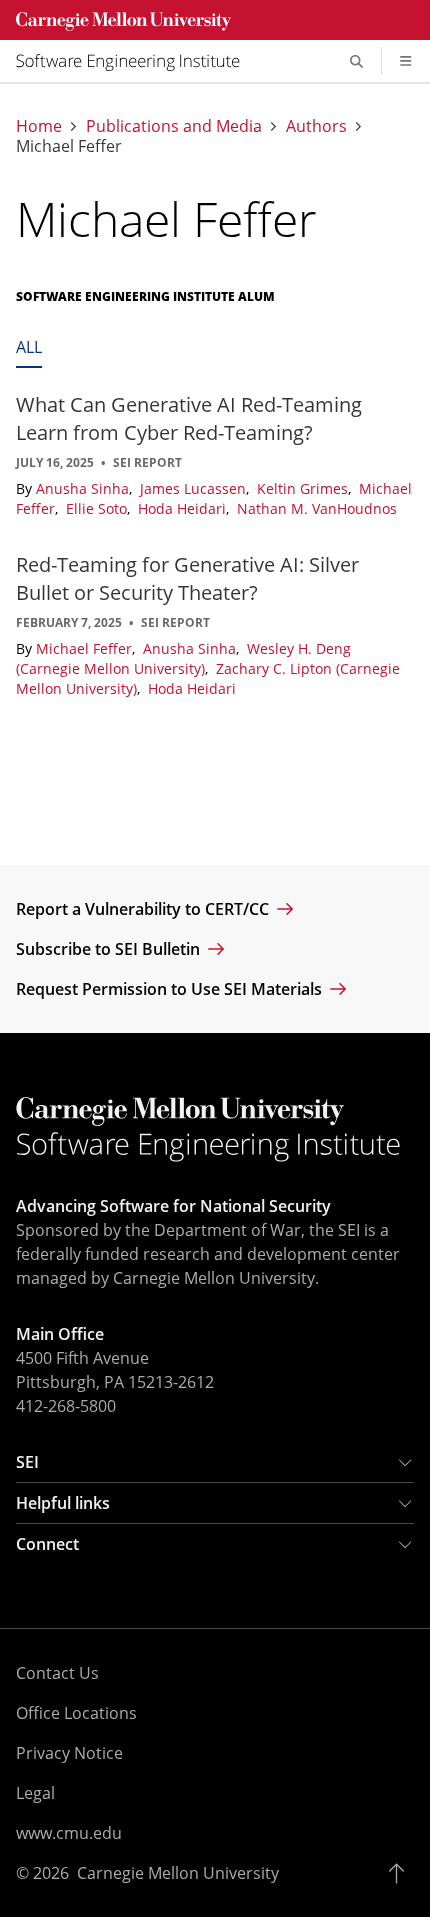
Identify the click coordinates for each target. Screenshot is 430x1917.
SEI (27, 1462)
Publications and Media (174, 126)
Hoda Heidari (184, 508)
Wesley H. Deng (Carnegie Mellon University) (183, 658)
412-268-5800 (66, 1406)
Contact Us (57, 1673)
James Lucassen (195, 488)
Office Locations (76, 1713)
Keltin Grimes (304, 488)
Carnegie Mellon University (178, 1873)
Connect (47, 1544)
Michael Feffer (86, 648)
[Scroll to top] (401, 1873)
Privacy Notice (69, 1753)
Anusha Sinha (84, 488)
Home (39, 126)
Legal (35, 1793)
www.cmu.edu (69, 1833)
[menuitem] (136, 61)
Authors (316, 126)
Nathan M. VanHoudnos (317, 508)
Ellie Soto (98, 508)
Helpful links (63, 1503)
